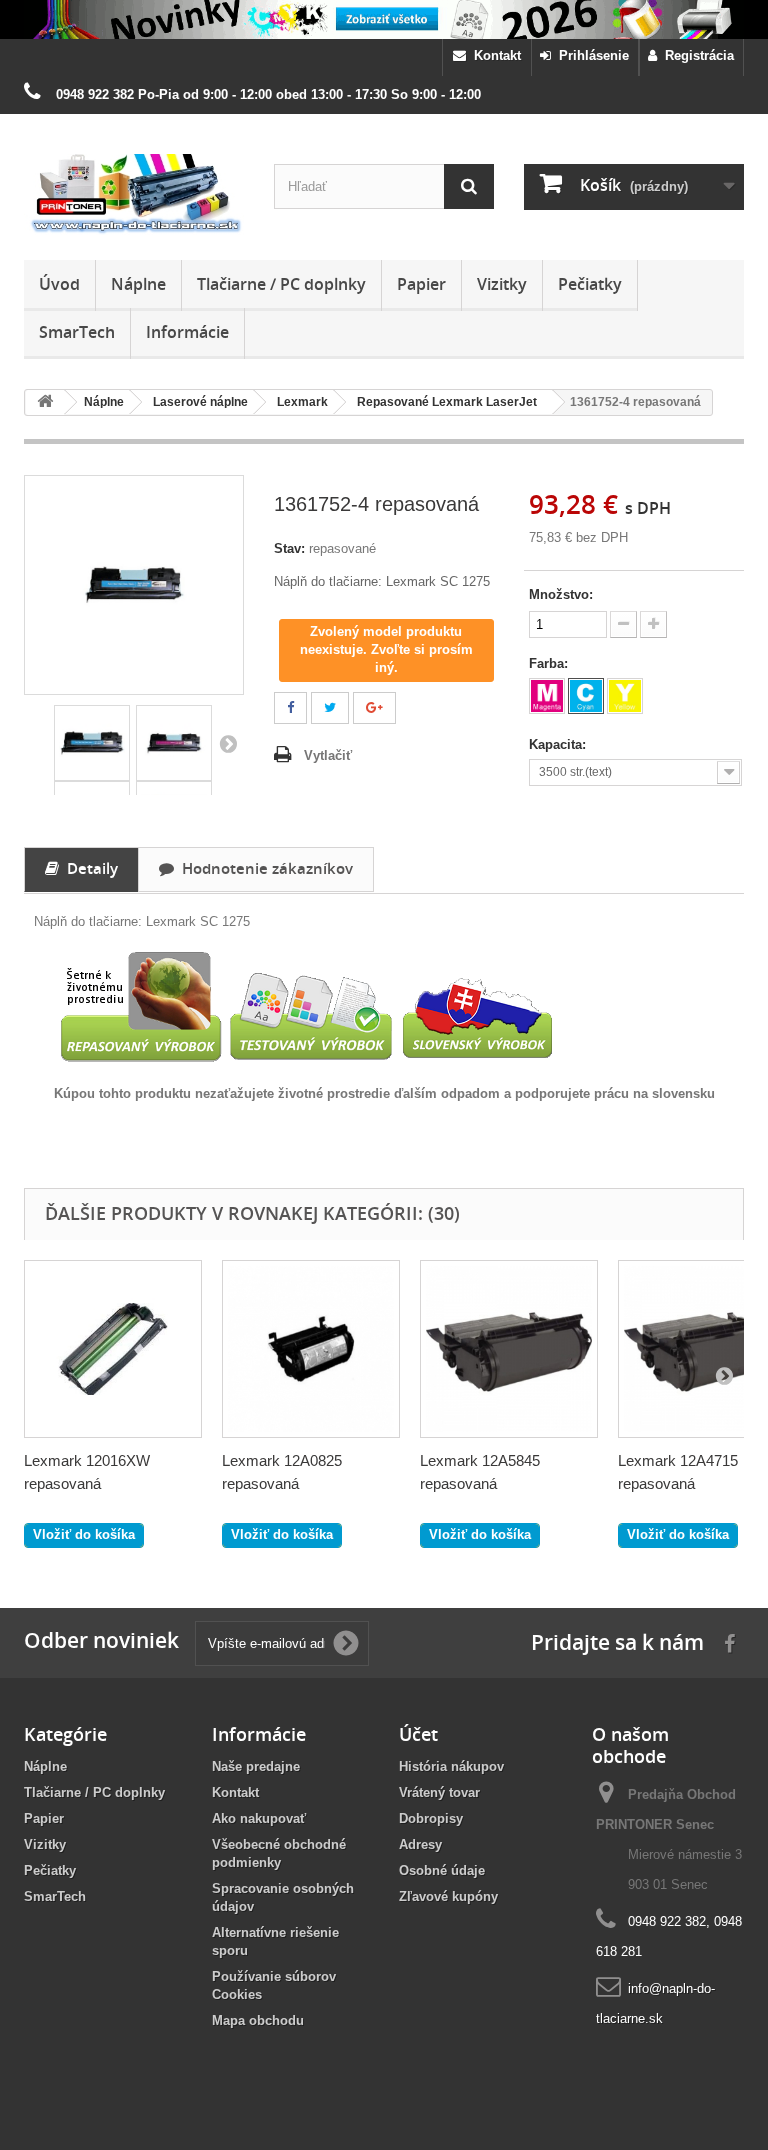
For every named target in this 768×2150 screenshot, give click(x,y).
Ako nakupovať (259, 1818)
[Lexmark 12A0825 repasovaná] (311, 1349)
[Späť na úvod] (45, 402)
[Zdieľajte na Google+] (374, 708)
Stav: (289, 548)
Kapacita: (559, 744)
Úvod (59, 284)
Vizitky (502, 284)
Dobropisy (431, 1818)
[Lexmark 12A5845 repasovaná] (509, 1349)
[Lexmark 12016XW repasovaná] (113, 1349)
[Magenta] (547, 696)
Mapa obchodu (258, 2020)
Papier (421, 284)
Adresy (420, 1844)
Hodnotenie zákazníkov (263, 868)
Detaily (88, 868)
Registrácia (695, 55)
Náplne (138, 284)
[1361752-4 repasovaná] (92, 743)
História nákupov (451, 1766)
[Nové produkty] (384, 19)
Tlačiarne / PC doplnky (281, 284)
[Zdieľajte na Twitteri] (330, 708)
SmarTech (77, 332)
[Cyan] (586, 696)
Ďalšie (228, 743)
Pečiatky (590, 284)
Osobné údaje (442, 1870)
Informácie (187, 332)
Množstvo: (561, 594)
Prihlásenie (590, 55)
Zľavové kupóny (448, 1896)
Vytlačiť (328, 755)
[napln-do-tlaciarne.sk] (134, 194)
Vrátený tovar (439, 1792)
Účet (418, 1734)
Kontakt (493, 55)
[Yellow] (625, 696)
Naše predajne (256, 1766)
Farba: (550, 663)
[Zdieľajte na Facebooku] (290, 708)
